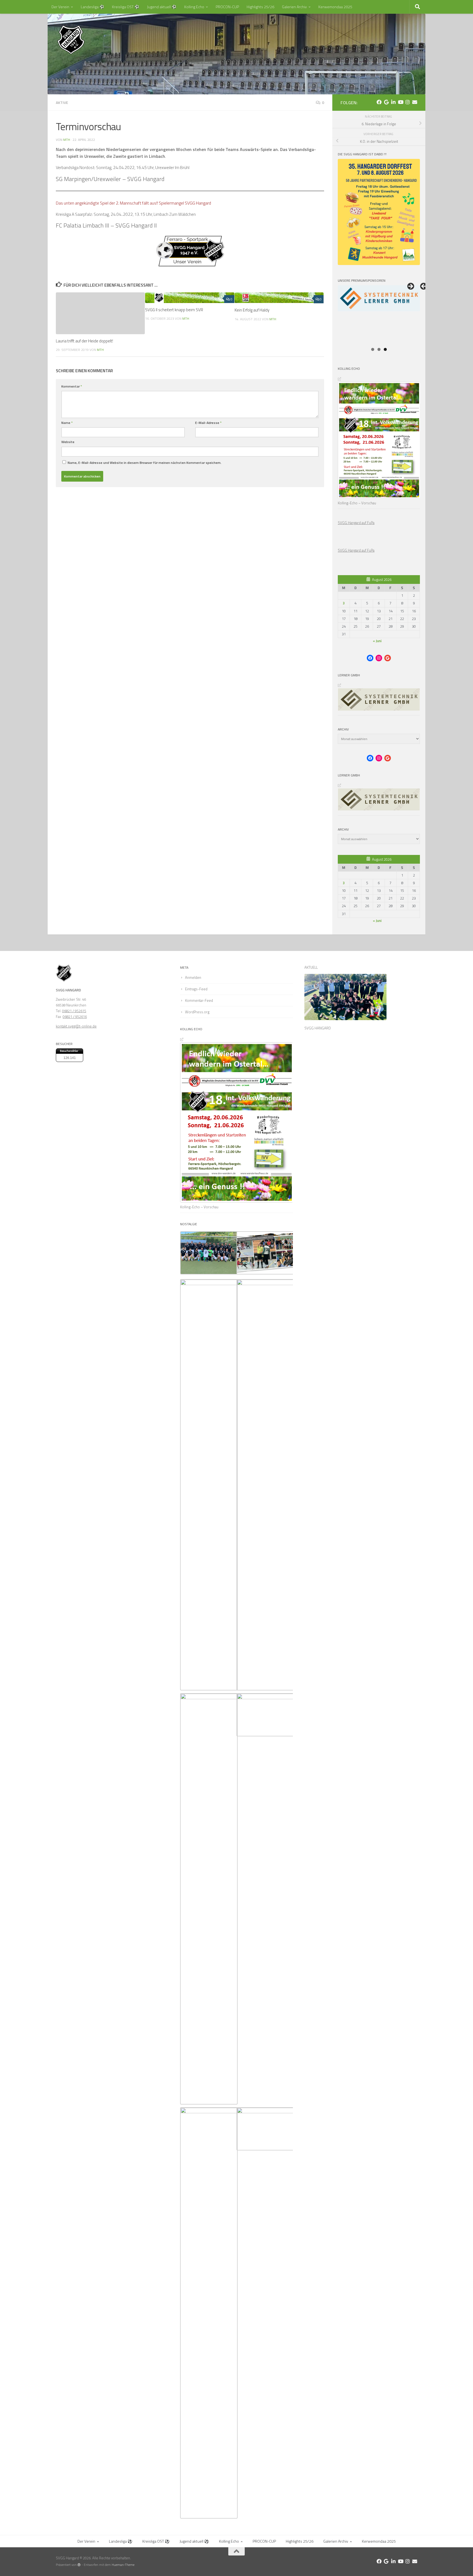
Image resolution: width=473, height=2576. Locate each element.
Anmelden (193, 977)
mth (67, 140)
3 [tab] (385, 349)
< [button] (424, 287)
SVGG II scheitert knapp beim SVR (174, 310)
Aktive (62, 102)
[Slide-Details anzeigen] (379, 315)
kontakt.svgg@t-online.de (76, 1026)
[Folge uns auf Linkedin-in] (393, 102)
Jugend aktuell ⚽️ (162, 7)
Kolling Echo (194, 7)
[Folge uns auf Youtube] (400, 102)
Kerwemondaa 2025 (335, 7)
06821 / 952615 (74, 1011)
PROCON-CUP (227, 7)
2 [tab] (379, 349)
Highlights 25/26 (260, 7)
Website (68, 442)
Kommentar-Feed (199, 1000)
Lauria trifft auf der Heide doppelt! (84, 341)
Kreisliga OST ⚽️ (126, 7)
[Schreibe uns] (415, 102)
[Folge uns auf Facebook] (379, 102)
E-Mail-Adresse (208, 423)
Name (67, 423)
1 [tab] (373, 349)
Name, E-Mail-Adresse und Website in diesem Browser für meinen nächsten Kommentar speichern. (145, 463)
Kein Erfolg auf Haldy (252, 310)
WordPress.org (197, 1012)
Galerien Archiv (294, 7)
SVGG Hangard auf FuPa (356, 523)
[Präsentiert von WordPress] (79, 2565)
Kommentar (72, 386)
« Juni (377, 641)
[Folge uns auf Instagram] (408, 102)
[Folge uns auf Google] (386, 102)
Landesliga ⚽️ (93, 7)
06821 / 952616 (75, 1017)
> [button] (410, 287)
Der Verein (60, 7)
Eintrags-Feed (196, 989)
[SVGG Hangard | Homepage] (71, 40)
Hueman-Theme (123, 2565)
